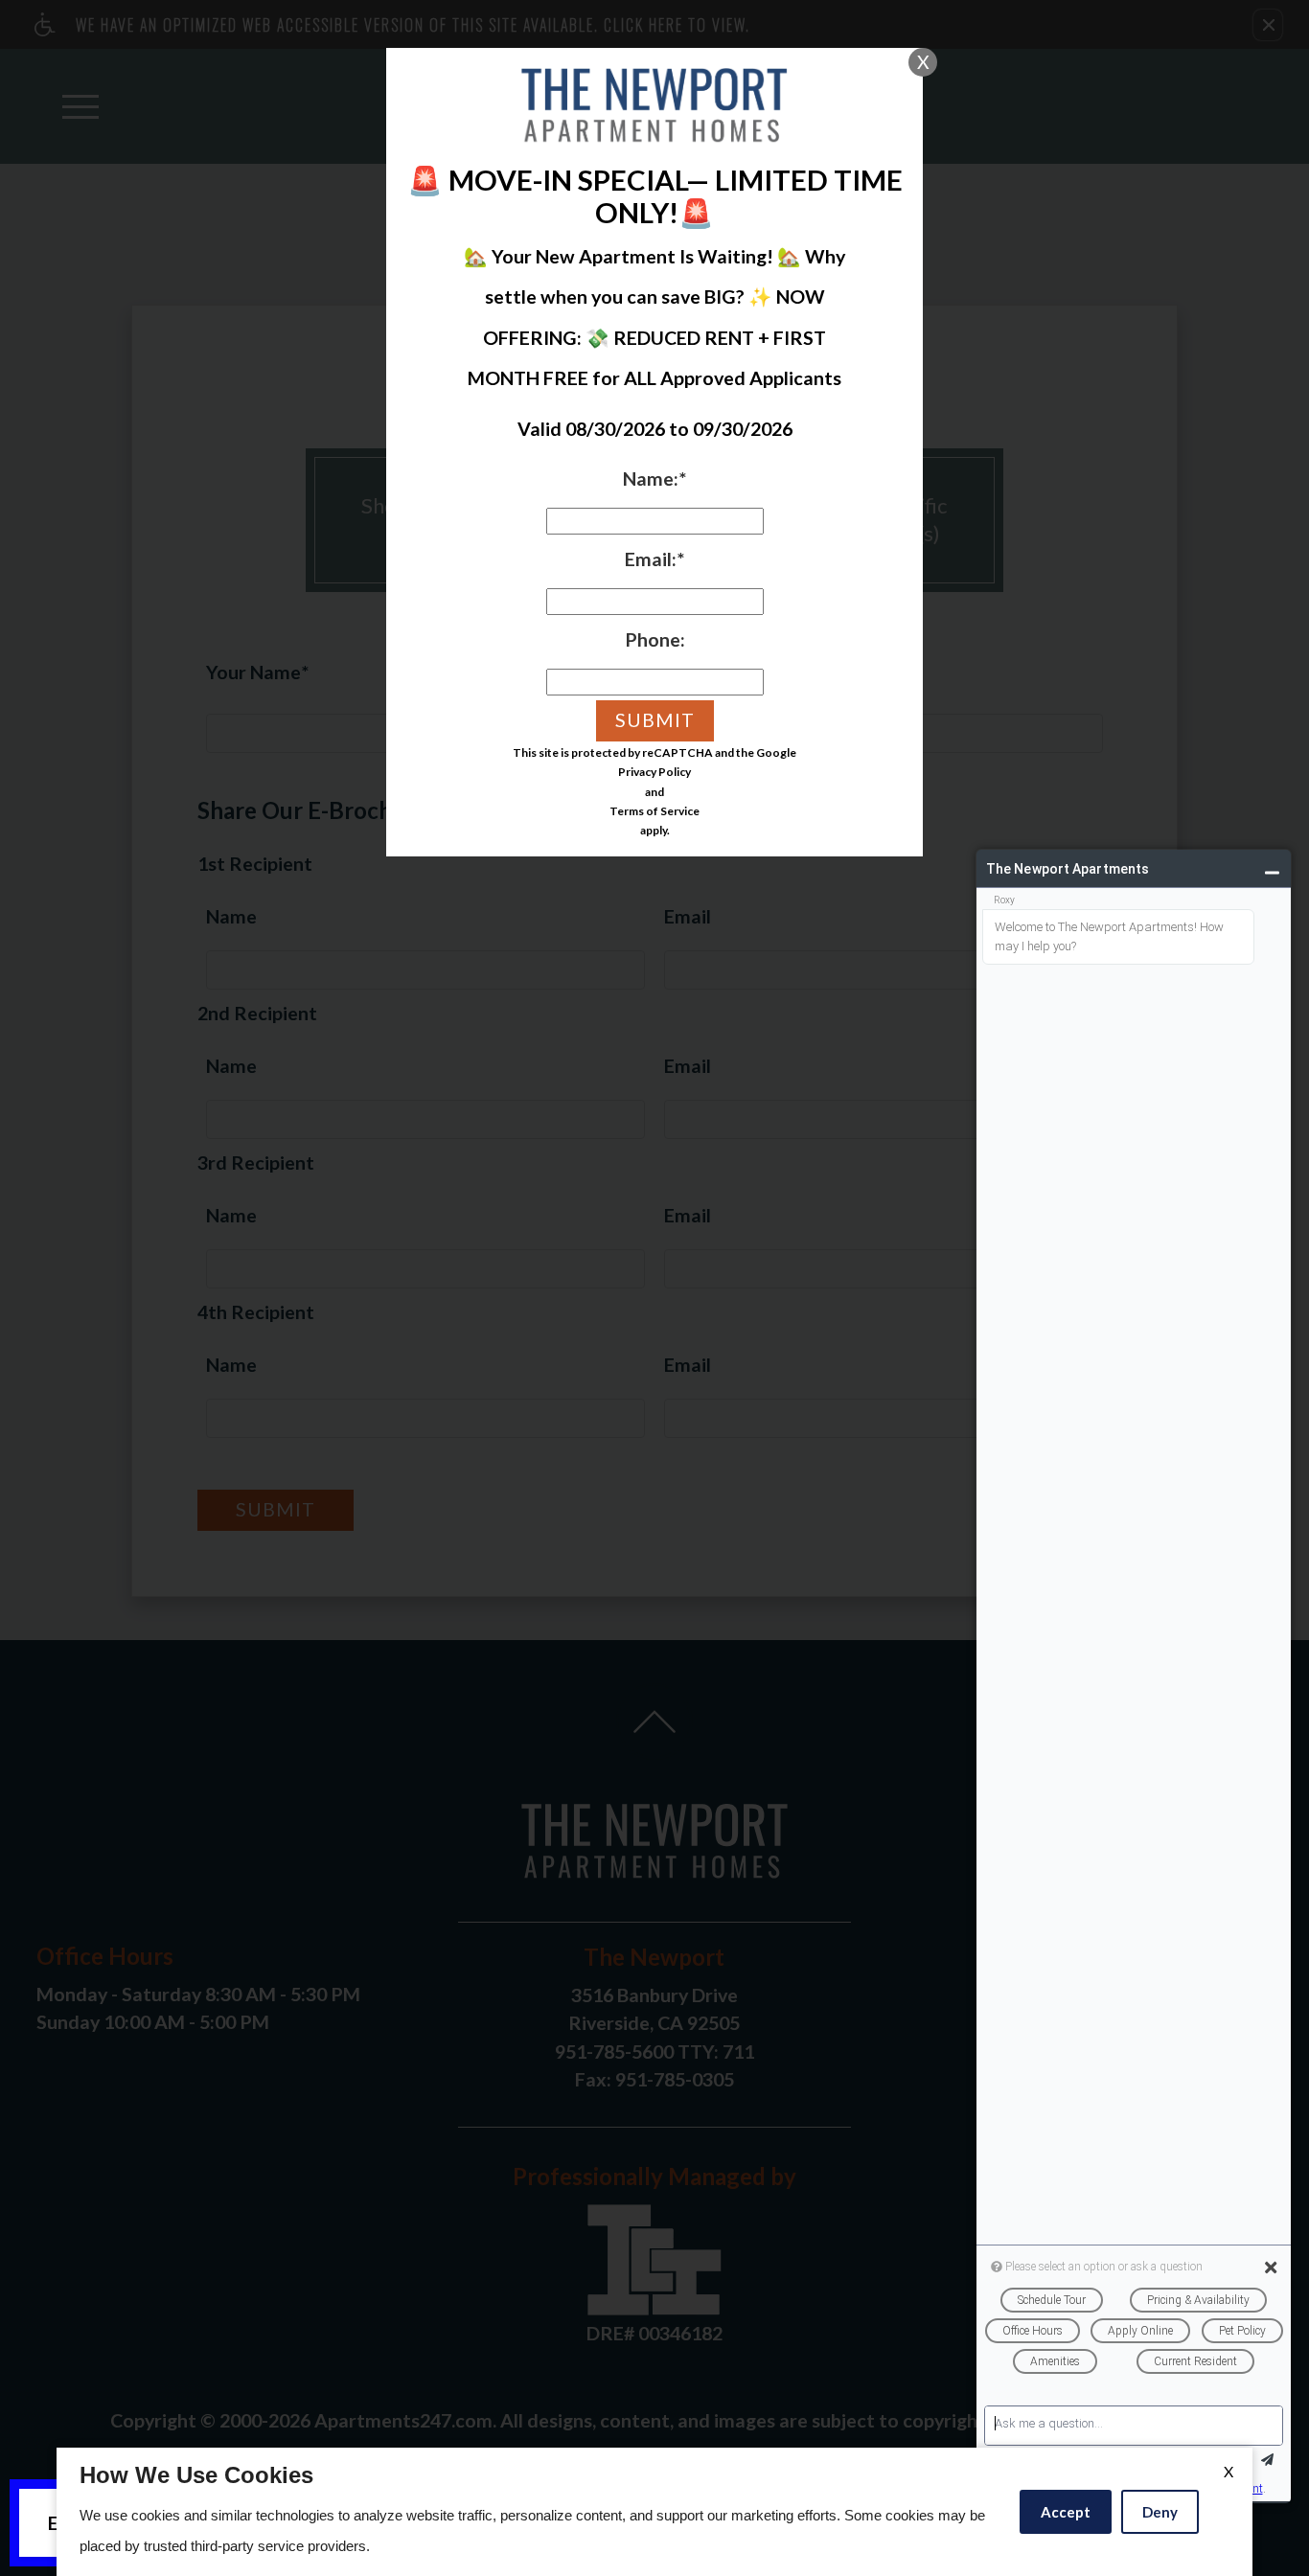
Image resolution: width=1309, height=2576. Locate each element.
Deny (1160, 2512)
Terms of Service (654, 811)
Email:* (654, 559)
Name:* (654, 479)
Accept (1066, 2512)
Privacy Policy (654, 772)
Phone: (655, 639)
